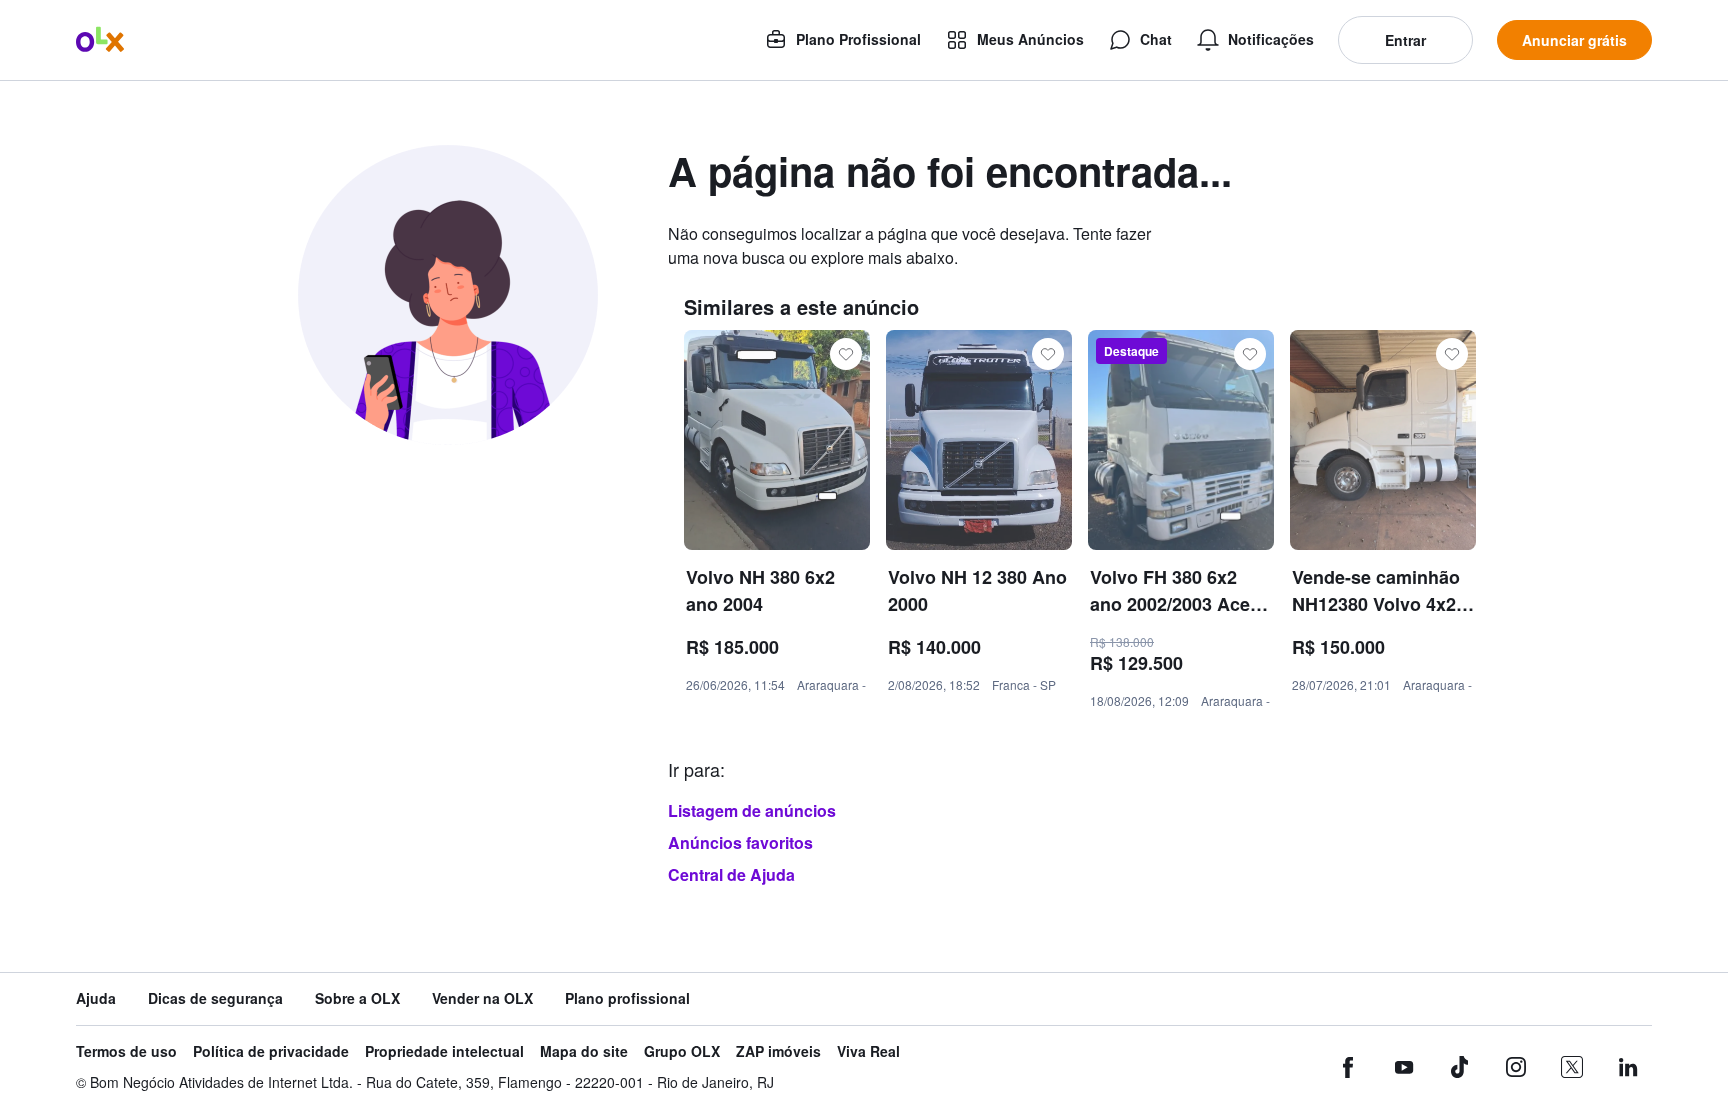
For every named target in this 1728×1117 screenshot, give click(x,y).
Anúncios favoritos (740, 842)
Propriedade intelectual (444, 1051)
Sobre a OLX (357, 998)
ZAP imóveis (778, 1051)
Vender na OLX (482, 998)
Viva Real (868, 1051)
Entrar (1405, 40)
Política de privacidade (271, 1051)
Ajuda (96, 998)
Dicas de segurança (215, 998)
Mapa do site (584, 1051)
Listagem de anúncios (752, 810)
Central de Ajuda (731, 874)
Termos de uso (126, 1051)
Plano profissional (627, 998)
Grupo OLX (682, 1051)
